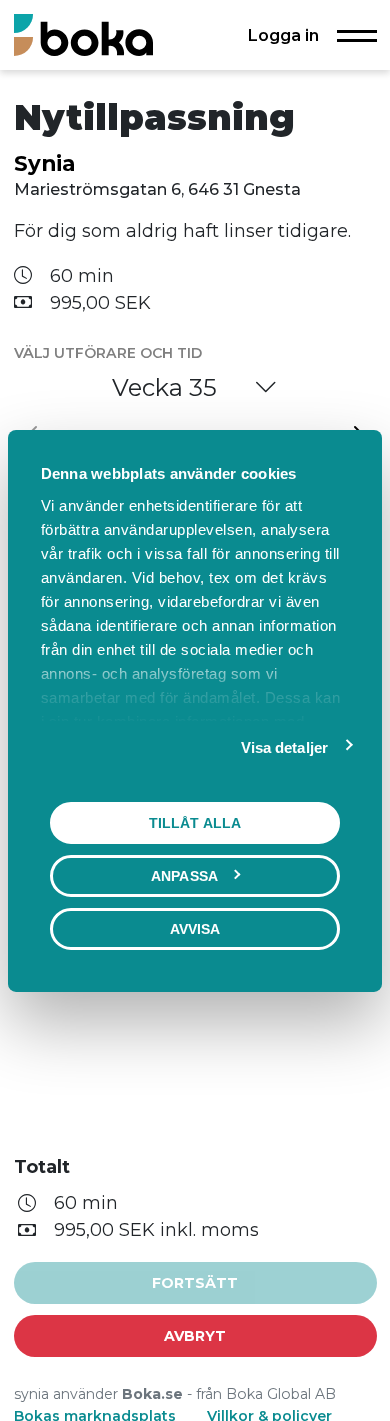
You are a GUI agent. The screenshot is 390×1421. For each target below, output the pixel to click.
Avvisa (195, 928)
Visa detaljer (284, 746)
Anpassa (184, 875)
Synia (44, 163)
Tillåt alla (195, 822)
